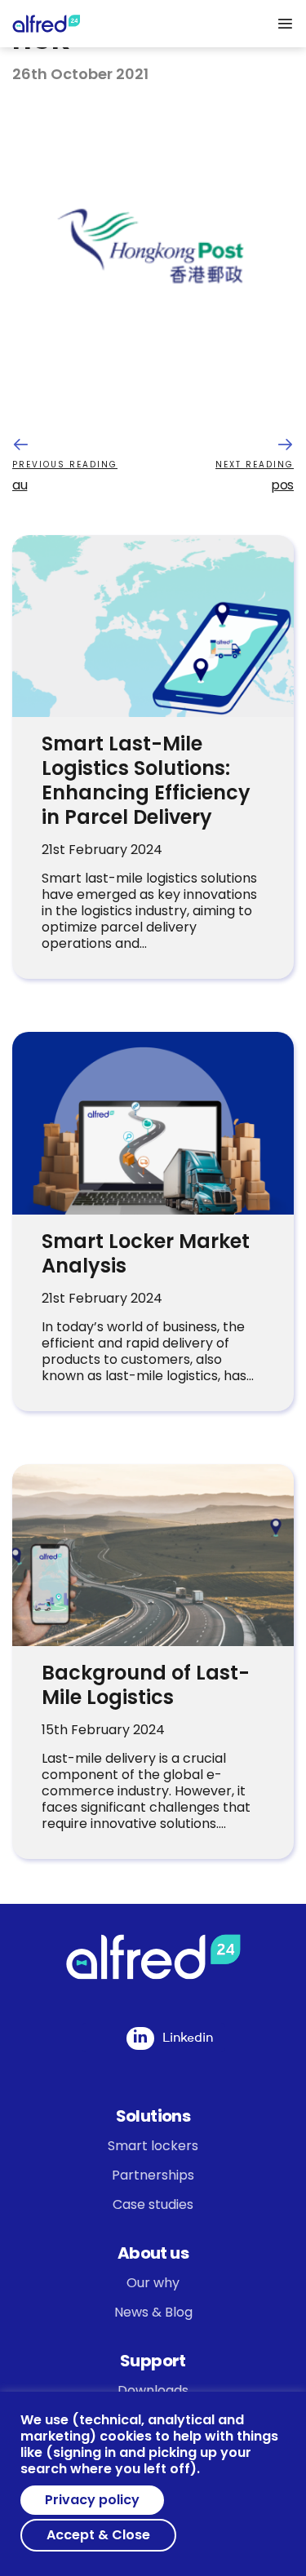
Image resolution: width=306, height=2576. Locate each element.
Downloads (153, 2390)
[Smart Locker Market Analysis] (153, 1123)
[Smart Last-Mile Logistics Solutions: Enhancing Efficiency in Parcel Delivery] (153, 626)
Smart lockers (153, 2146)
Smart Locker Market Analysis (146, 1253)
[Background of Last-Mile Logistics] (153, 1555)
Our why (153, 2283)
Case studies (153, 2204)
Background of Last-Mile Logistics (146, 1685)
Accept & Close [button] (98, 2535)
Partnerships (153, 2175)
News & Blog (153, 2312)
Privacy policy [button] (92, 2500)
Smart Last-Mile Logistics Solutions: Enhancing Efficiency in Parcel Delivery (146, 780)
